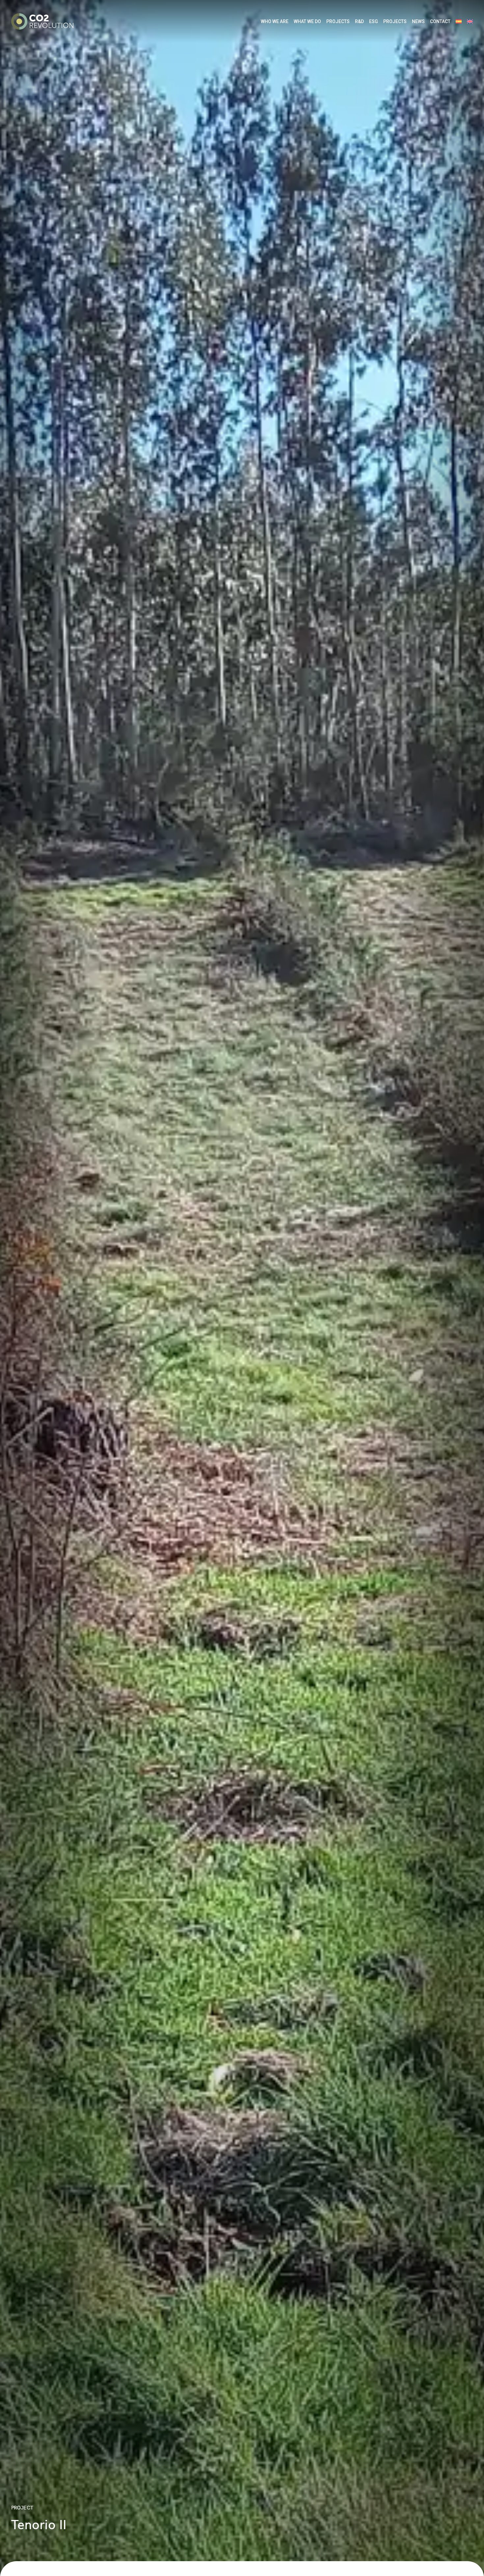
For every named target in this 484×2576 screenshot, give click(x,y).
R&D (359, 21)
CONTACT (440, 21)
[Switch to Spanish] (459, 22)
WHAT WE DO (307, 21)
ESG (374, 21)
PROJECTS (338, 21)
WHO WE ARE (275, 21)
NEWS (418, 21)
